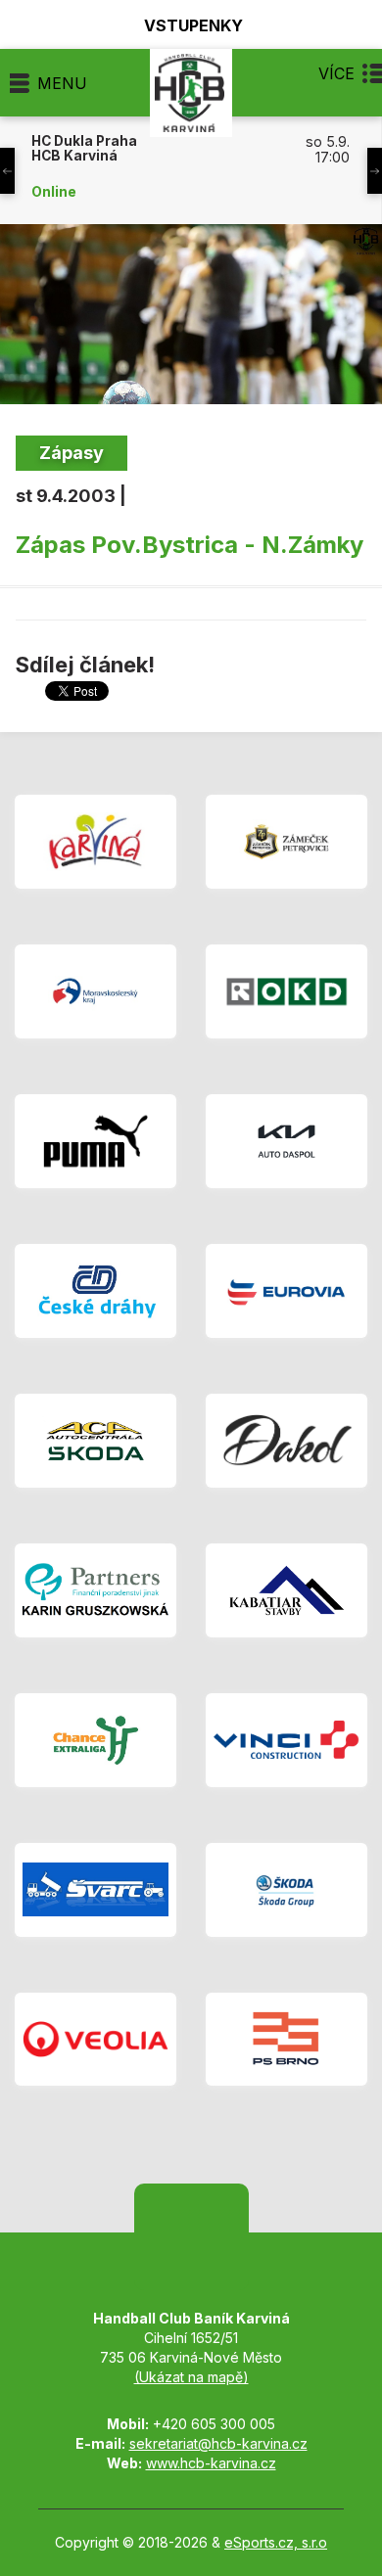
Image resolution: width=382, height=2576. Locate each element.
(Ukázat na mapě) (191, 2377)
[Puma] (95, 1141)
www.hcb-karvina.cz (211, 2463)
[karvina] (95, 842)
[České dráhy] (95, 1291)
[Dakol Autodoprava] (286, 1441)
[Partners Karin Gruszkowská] (95, 1590)
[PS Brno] (286, 2040)
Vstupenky (193, 25)
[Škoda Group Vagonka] (286, 1890)
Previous (7, 171)
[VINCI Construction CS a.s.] (286, 1740)
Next (375, 171)
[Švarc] (95, 1890)
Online (54, 192)
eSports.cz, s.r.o (276, 2542)
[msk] (95, 991)
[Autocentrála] (95, 1441)
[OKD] (286, 991)
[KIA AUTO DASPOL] (286, 1141)
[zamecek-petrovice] (286, 842)
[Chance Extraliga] (95, 1740)
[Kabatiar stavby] (286, 1590)
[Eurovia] (286, 1291)
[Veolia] (95, 2040)
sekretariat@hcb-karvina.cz (218, 2443)
